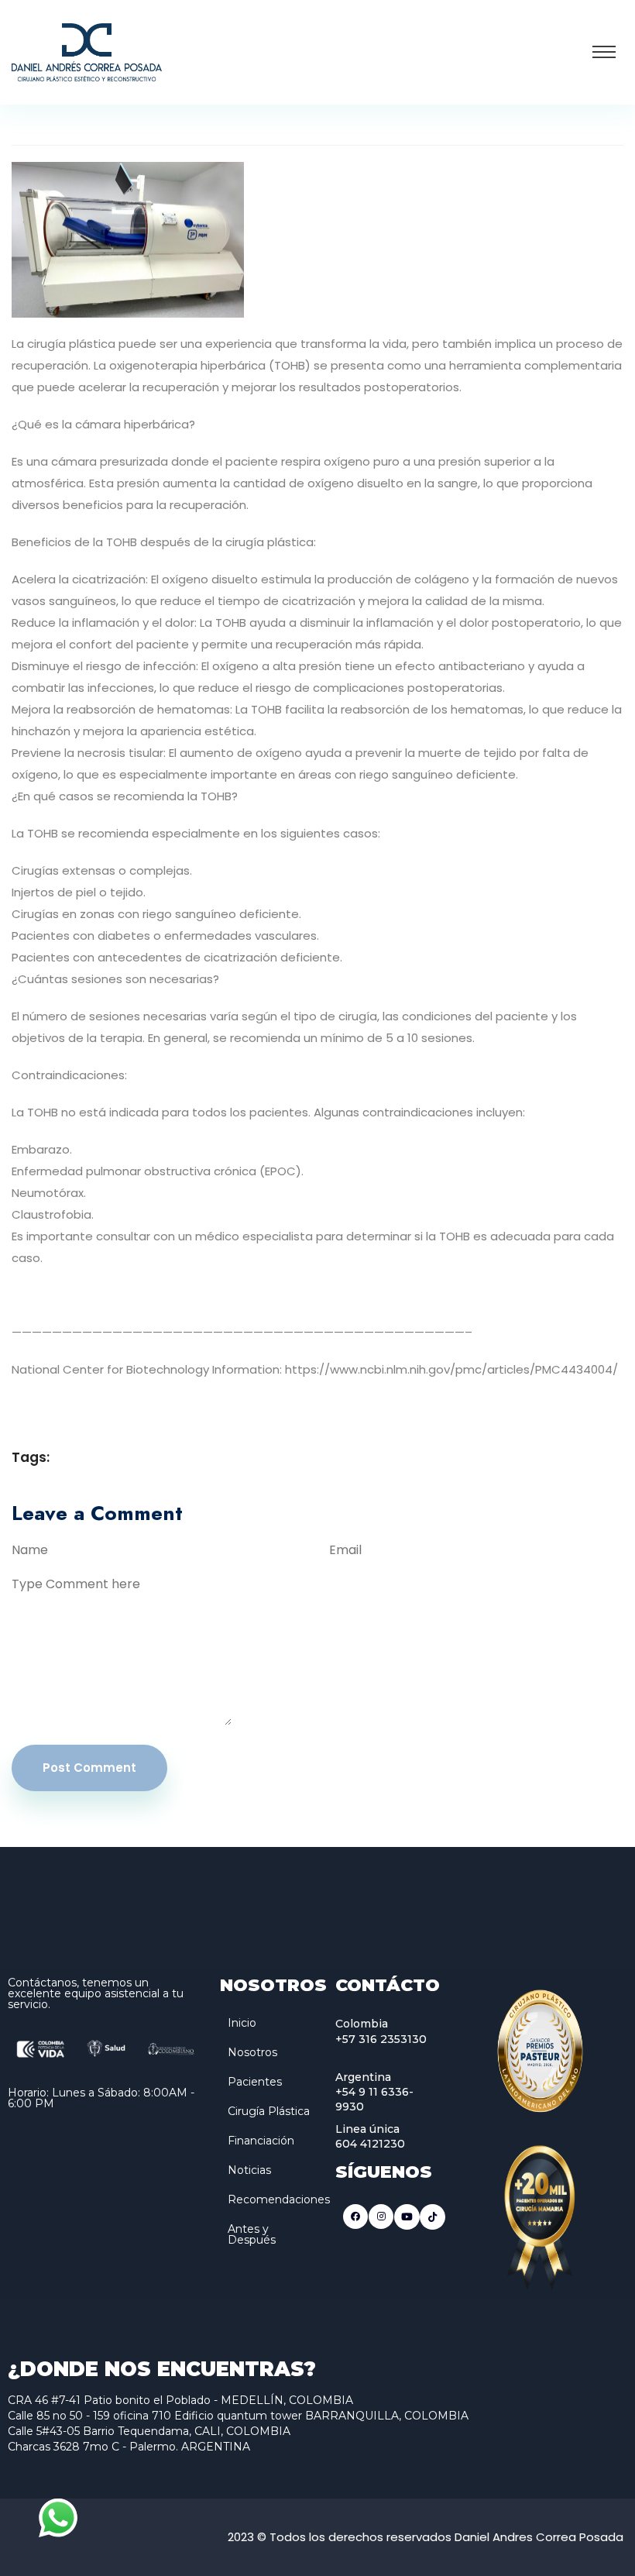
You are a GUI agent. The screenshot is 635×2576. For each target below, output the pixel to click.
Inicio (242, 2023)
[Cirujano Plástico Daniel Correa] (87, 51)
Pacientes (255, 2082)
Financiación (261, 2141)
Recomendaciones (279, 2199)
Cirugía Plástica (269, 2111)
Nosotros (252, 2052)
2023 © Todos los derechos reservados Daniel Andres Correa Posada (426, 2537)
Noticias (249, 2170)
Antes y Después (252, 2234)
